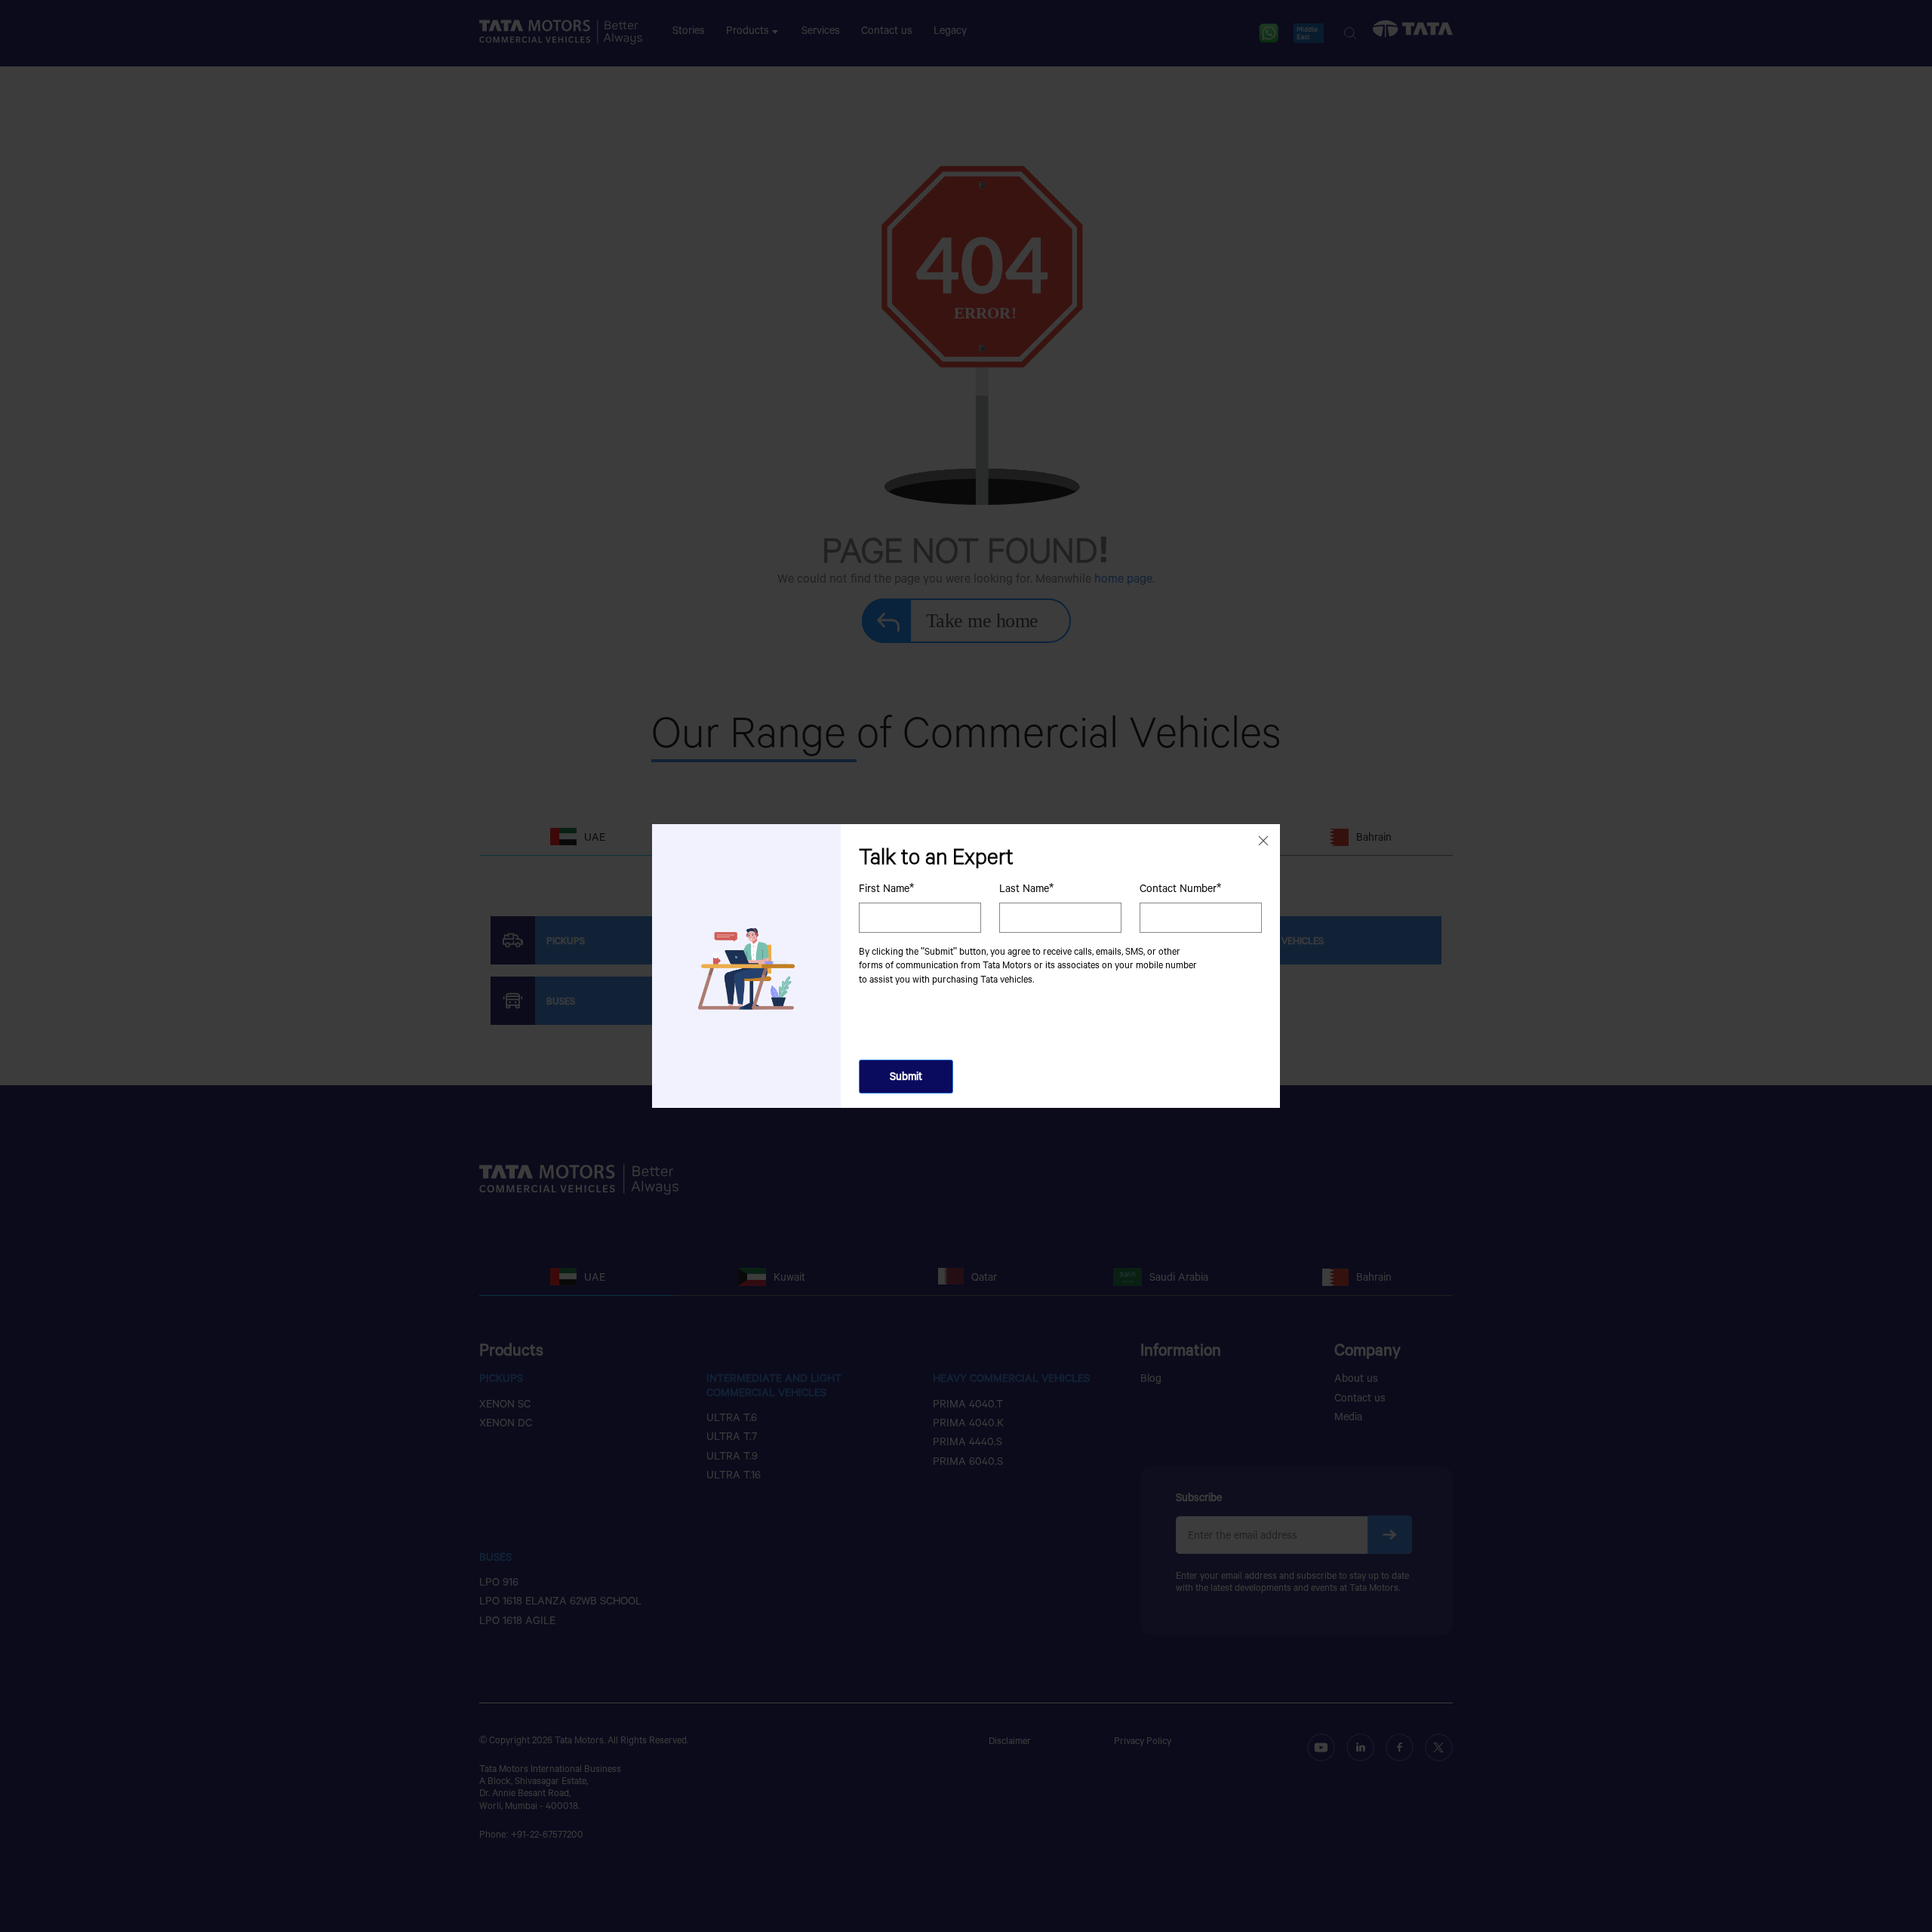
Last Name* (1026, 888)
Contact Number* (1180, 888)
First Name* (886, 888)
